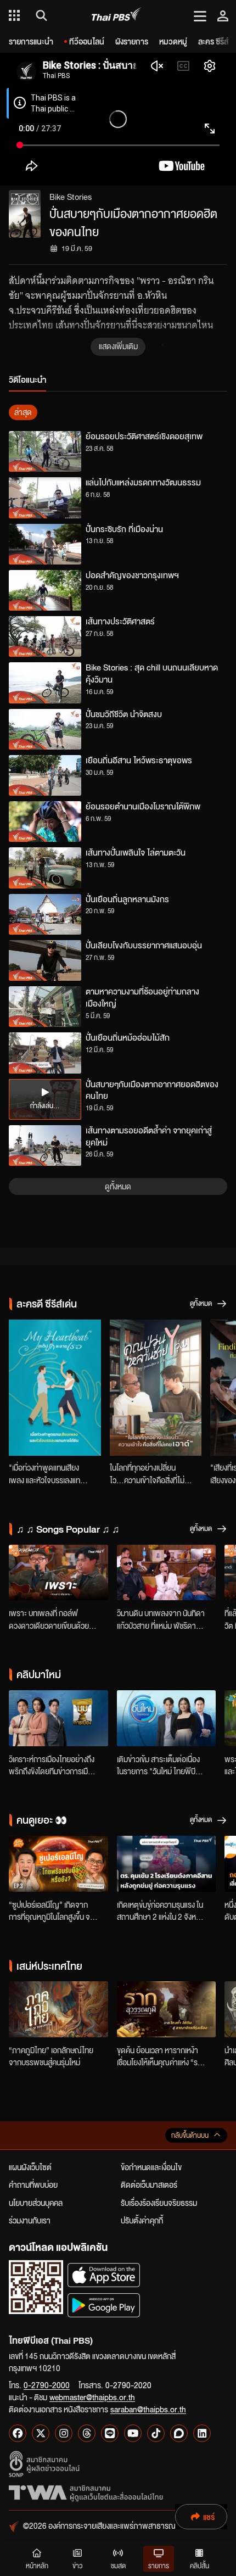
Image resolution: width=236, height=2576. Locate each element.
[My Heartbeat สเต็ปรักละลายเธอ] (55, 1388)
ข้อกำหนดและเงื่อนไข (151, 2167)
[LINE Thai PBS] (110, 2433)
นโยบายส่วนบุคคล (36, 2203)
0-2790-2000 (47, 2385)
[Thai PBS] (117, 16)
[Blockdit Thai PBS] (179, 2433)
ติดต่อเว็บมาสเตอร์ (149, 2184)
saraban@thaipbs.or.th (148, 2409)
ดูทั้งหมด (118, 1186)
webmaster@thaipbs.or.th (92, 2397)
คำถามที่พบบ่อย (33, 2184)
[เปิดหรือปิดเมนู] (200, 15)
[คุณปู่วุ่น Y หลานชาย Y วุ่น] (156, 1388)
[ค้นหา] (40, 15)
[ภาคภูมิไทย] (58, 2009)
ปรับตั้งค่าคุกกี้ (142, 2220)
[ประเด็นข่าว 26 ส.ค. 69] (58, 1718)
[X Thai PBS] (41, 2433)
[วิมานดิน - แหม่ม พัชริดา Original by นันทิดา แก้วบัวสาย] (167, 1573)
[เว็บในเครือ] (14, 15)
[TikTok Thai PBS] (156, 2433)
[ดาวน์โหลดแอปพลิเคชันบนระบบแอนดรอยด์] (104, 2305)
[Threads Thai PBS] (87, 2433)
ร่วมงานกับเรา (30, 2220)
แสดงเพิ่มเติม (118, 346)
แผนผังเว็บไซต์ (30, 2167)
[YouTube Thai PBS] (133, 2433)
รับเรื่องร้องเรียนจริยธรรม (159, 2203)
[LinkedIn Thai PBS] (202, 2433)
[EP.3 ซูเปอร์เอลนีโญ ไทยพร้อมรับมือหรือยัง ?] (58, 1864)
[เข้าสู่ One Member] (223, 15)
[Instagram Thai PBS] (64, 2433)
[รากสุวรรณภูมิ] (167, 2009)
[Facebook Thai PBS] (18, 2433)
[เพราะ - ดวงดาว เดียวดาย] (58, 1573)
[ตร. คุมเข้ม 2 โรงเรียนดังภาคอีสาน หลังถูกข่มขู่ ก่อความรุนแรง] (167, 1864)
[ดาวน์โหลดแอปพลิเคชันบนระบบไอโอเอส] (104, 2275)
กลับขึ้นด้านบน (190, 2135)
